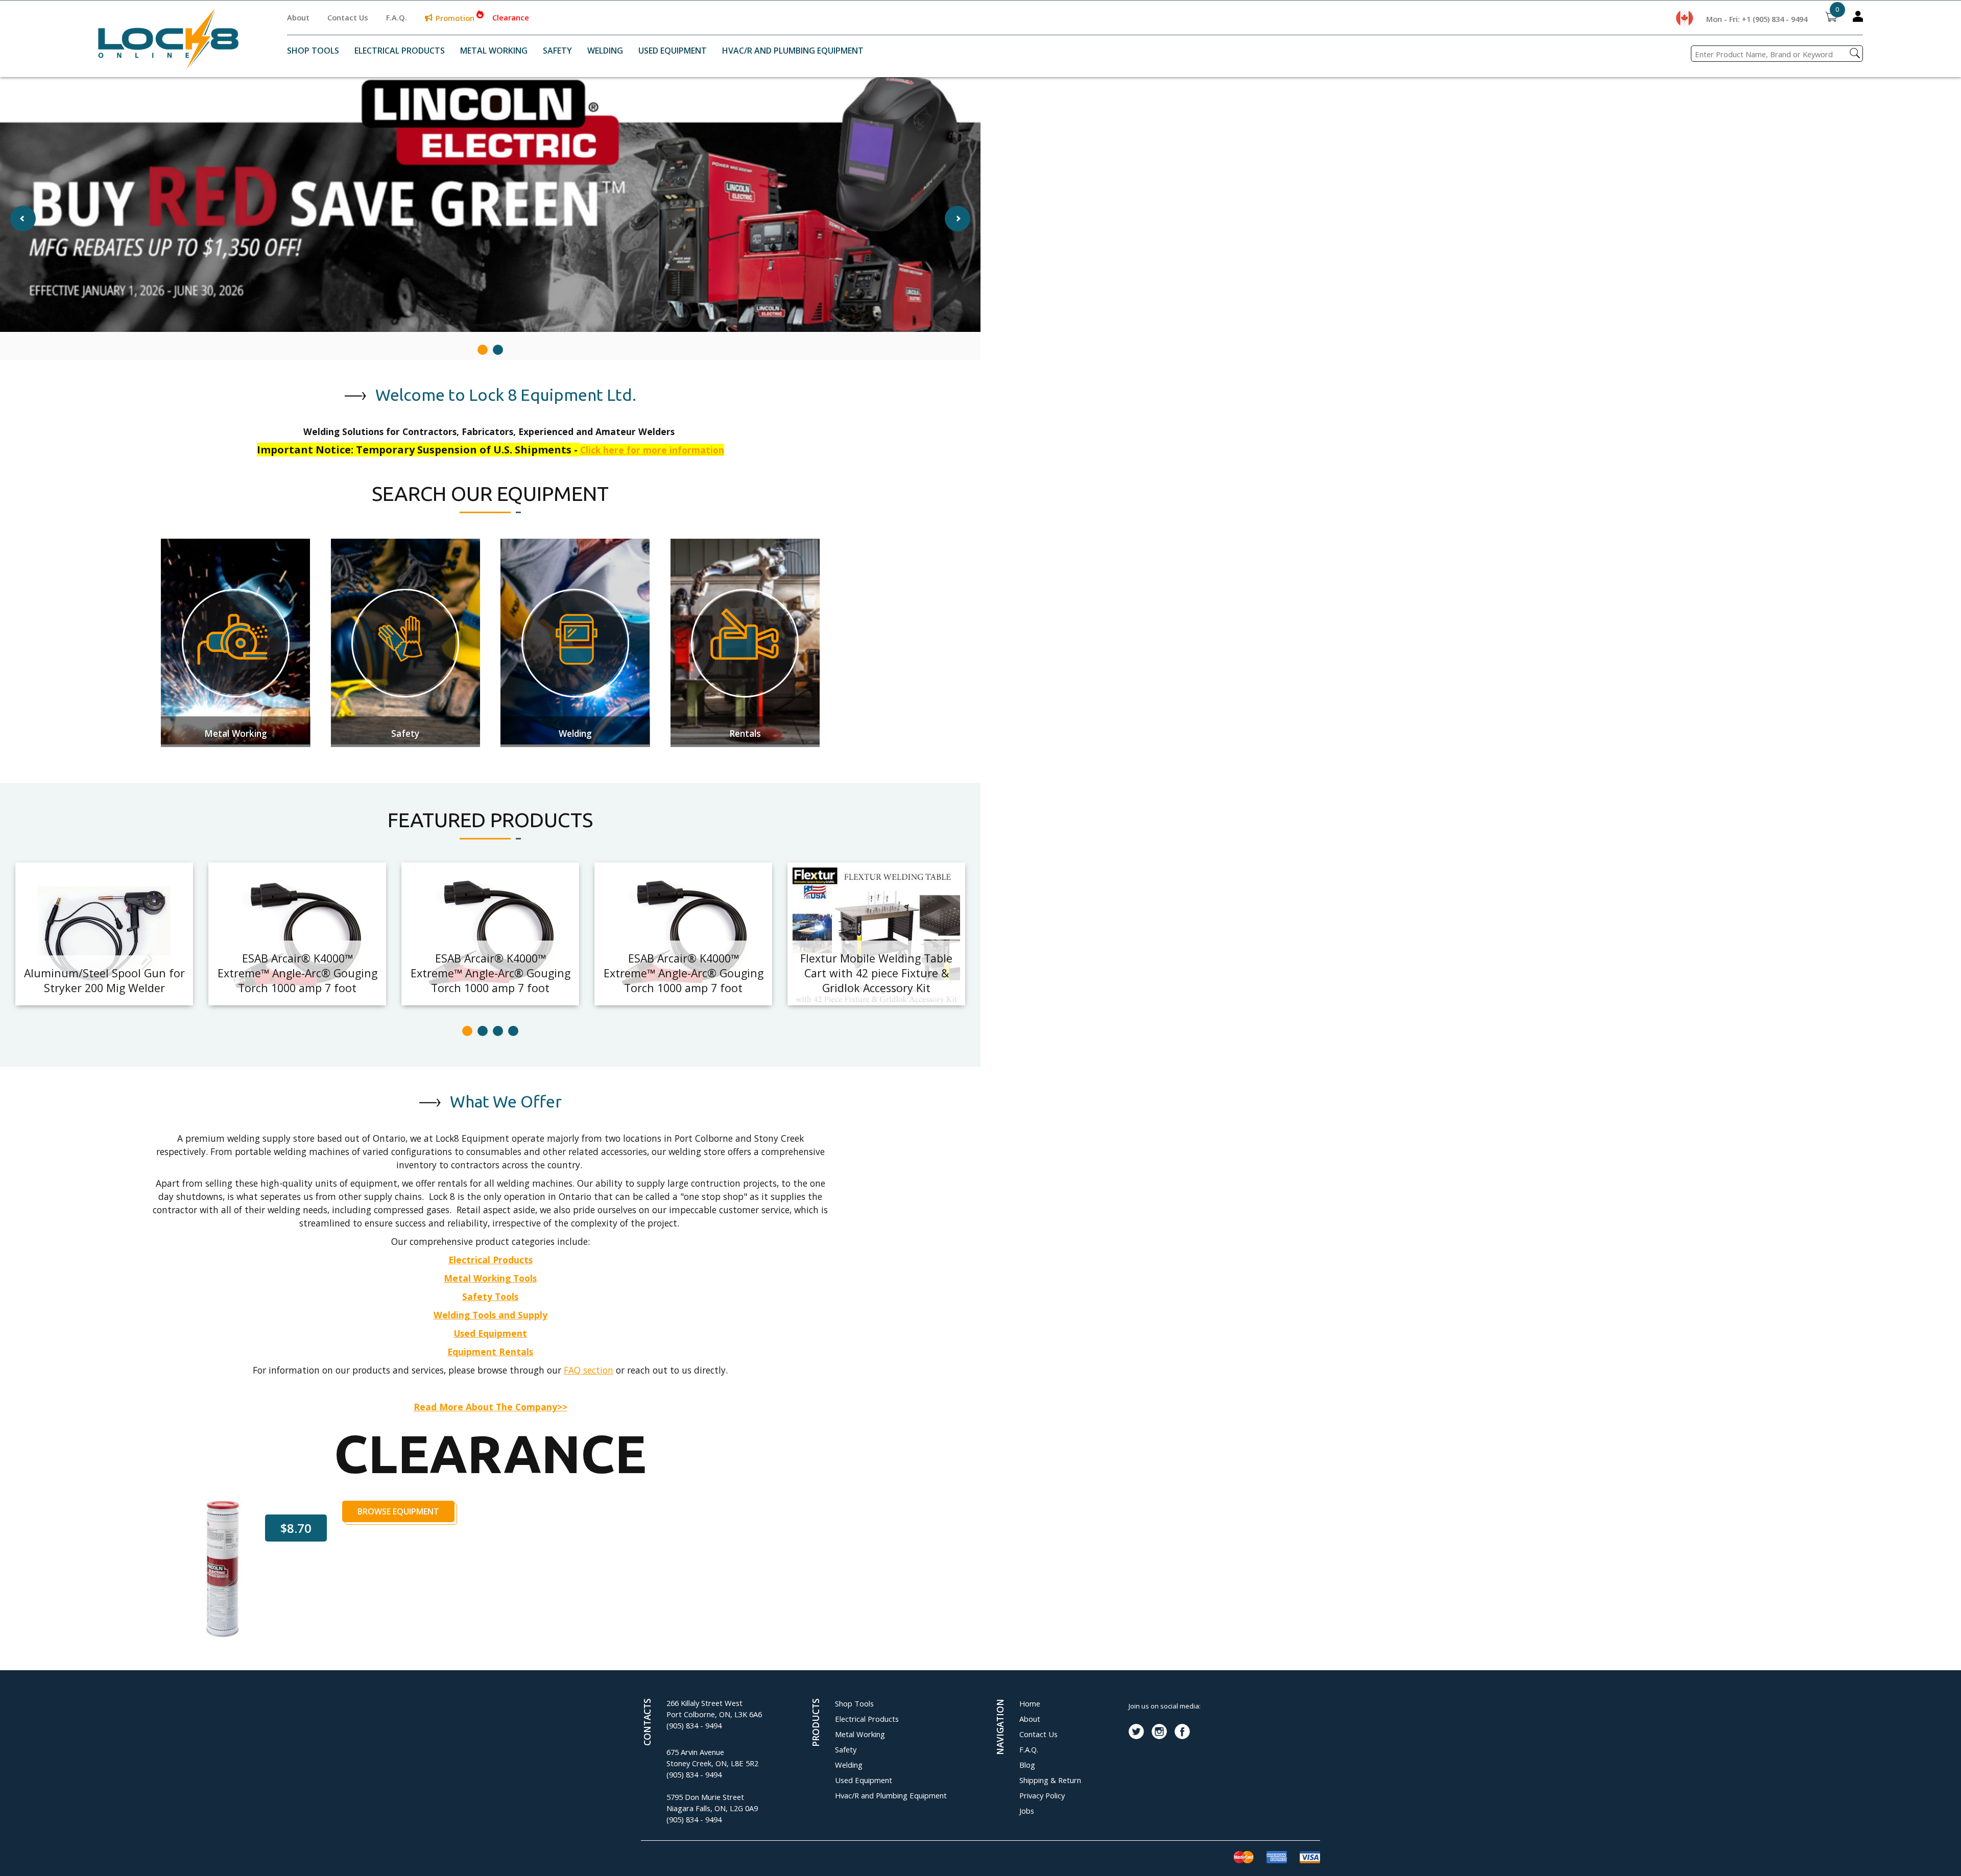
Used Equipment (673, 51)
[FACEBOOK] (1182, 1731)
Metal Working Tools (490, 1278)
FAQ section (589, 1370)
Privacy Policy (1042, 1795)
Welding (605, 51)
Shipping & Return (1050, 1780)
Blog (1027, 1765)
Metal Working (494, 51)
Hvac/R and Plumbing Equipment (793, 51)
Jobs (1027, 1811)
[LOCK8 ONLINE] (168, 65)
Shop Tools (313, 51)
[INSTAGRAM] (1159, 1731)
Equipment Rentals (490, 1352)
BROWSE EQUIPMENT (398, 1511)
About (298, 17)
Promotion (455, 18)
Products (816, 1723)
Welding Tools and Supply (491, 1315)
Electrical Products (400, 51)
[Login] (1858, 18)
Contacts (647, 1722)
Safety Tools (490, 1296)
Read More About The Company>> (491, 1407)
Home (1030, 1703)
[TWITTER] (1136, 1731)
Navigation (1000, 1727)
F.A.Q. (397, 17)
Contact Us (348, 17)
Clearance (511, 17)
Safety (557, 51)
